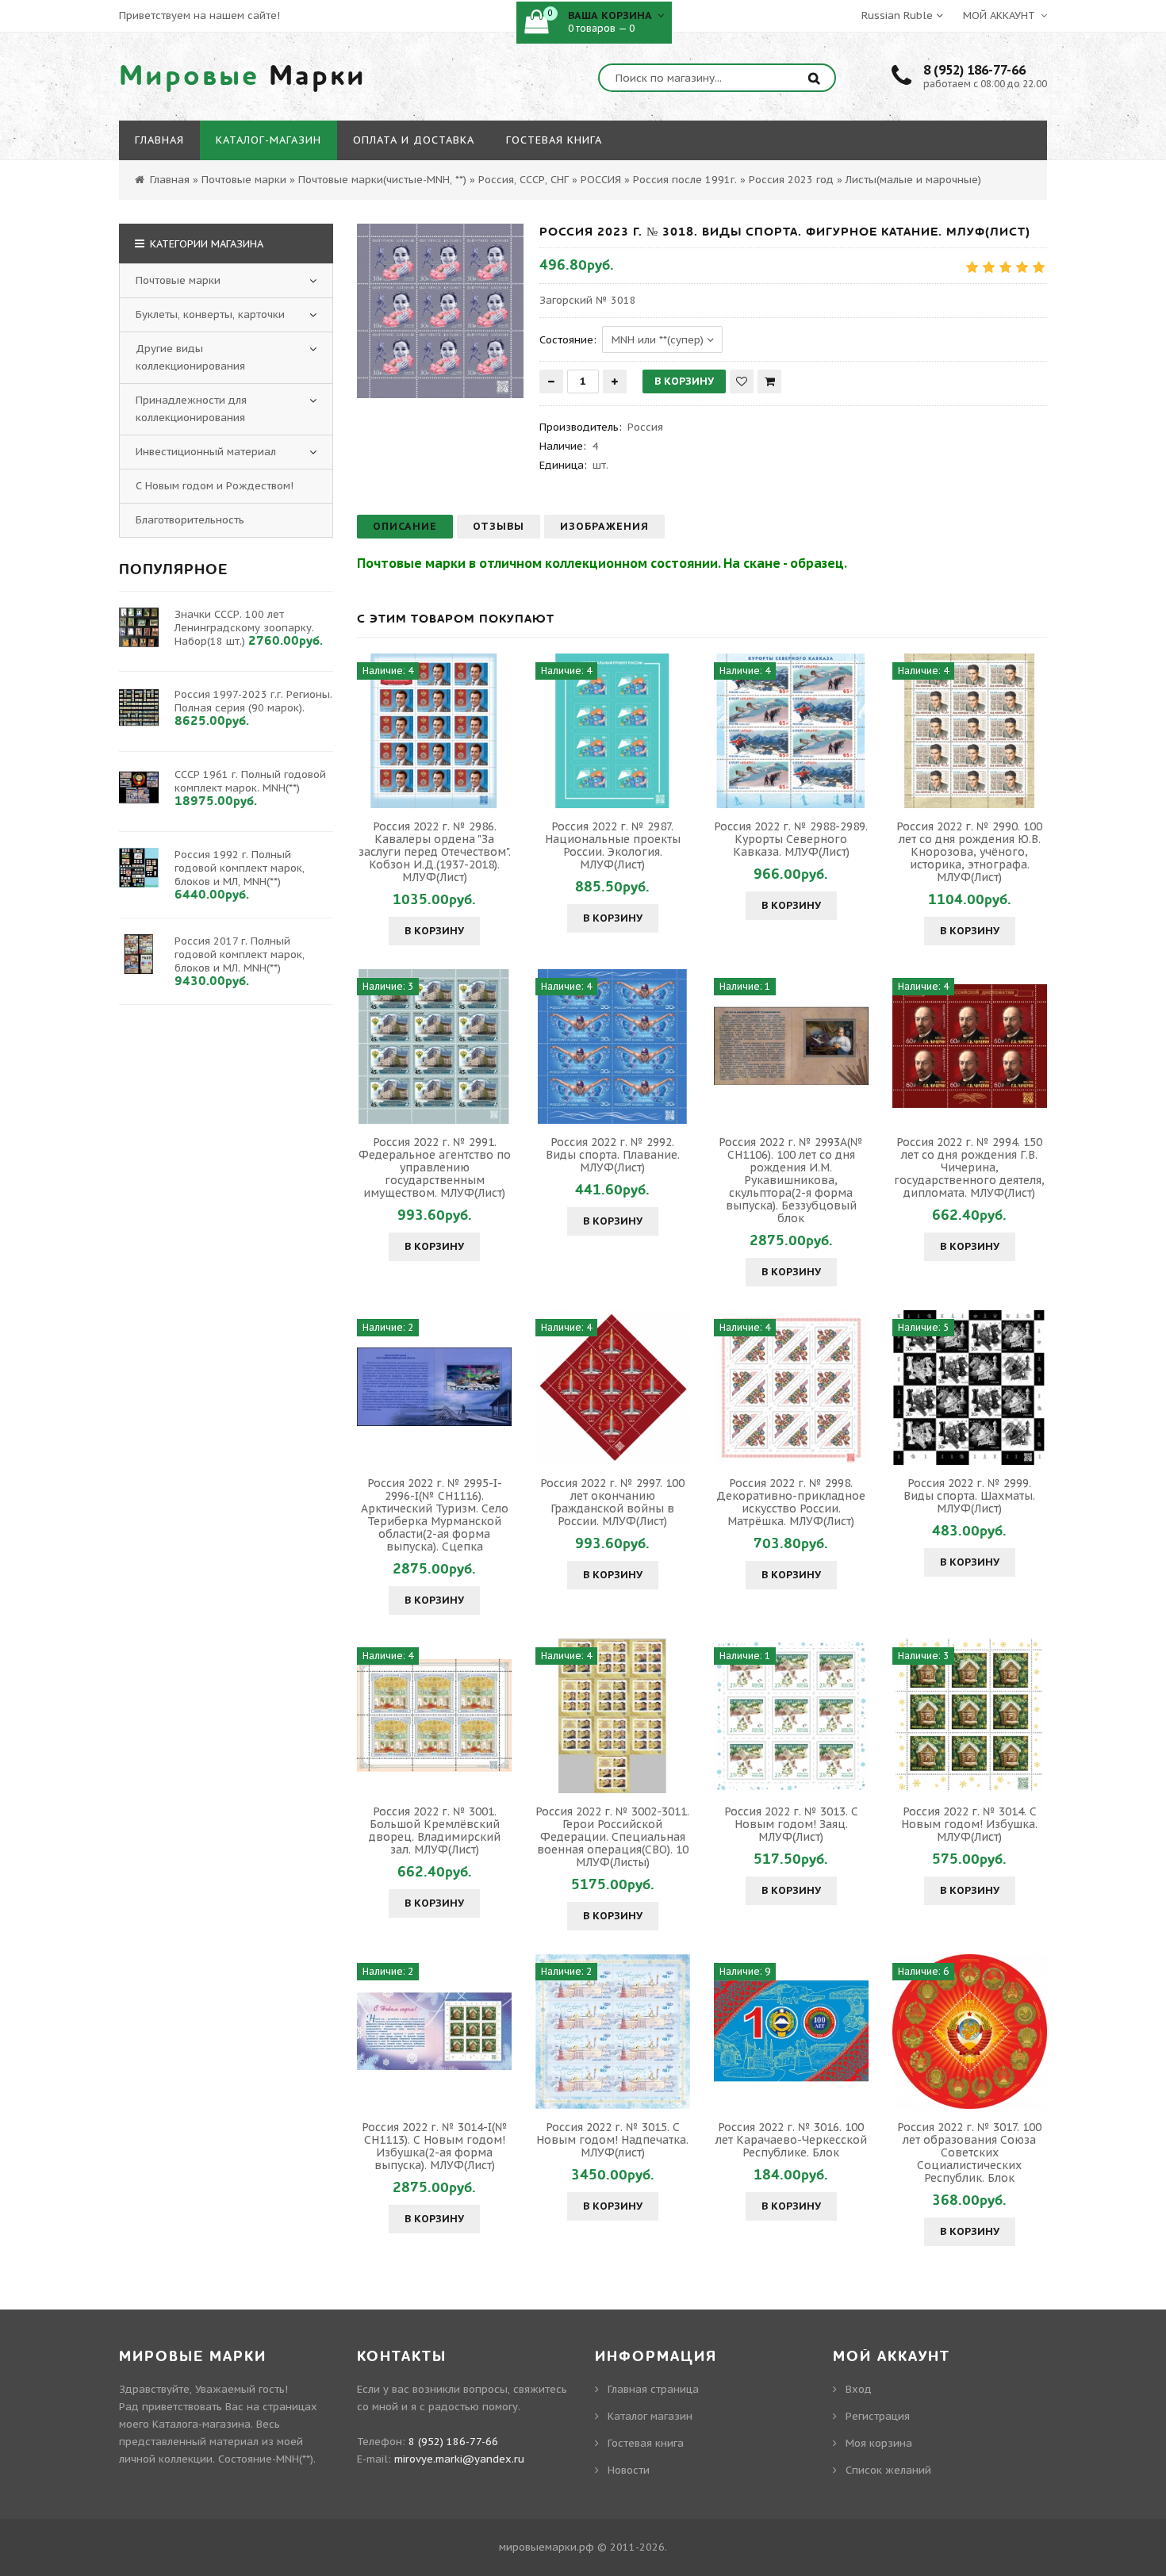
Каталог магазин (650, 2416)
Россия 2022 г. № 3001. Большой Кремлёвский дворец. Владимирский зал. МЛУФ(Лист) (435, 1830)
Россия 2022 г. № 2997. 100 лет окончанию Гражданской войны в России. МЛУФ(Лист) (612, 1502)
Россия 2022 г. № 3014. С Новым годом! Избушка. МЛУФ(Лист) (969, 1824)
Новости (629, 2470)
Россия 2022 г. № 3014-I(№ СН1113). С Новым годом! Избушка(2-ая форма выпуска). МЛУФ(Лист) (435, 2146)
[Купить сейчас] (769, 381)
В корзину (434, 931)
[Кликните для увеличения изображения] (440, 311)
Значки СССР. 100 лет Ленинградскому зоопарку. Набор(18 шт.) (244, 628)
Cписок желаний (888, 2470)
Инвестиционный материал (206, 452)
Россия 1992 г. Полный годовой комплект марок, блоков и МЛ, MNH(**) (240, 868)
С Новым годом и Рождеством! (215, 486)
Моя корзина (879, 2443)
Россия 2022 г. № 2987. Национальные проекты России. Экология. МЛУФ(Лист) (613, 845)
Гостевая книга (646, 2443)
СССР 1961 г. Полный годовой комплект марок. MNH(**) (250, 781)
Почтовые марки (178, 280)
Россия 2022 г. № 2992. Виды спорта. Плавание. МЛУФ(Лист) (613, 1155)
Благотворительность (190, 520)
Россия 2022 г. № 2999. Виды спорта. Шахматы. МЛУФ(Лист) (969, 1496)
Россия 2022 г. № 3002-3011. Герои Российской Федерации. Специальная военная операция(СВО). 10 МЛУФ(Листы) (612, 1837)
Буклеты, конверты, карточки (210, 314)
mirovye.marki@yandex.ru (459, 2459)
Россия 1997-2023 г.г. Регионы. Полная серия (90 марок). (253, 701)
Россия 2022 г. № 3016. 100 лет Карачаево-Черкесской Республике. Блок (791, 2140)
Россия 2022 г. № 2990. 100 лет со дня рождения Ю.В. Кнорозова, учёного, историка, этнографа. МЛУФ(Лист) (969, 852)
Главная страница (653, 2389)
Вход (859, 2389)
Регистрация (878, 2416)
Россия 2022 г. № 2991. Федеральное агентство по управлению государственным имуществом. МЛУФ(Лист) (435, 1167)
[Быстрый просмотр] (435, 730)
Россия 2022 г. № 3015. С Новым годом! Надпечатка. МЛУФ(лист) (612, 2140)
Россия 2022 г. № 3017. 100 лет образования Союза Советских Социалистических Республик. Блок (969, 2152)
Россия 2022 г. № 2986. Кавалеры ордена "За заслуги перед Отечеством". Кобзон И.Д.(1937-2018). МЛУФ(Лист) (435, 852)
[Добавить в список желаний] (742, 381)
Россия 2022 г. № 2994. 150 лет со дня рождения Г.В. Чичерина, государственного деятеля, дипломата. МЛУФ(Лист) (969, 1167)
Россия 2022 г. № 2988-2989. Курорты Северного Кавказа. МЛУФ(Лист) (791, 839)
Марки (243, 76)
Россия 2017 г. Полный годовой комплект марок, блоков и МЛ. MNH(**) (240, 954)
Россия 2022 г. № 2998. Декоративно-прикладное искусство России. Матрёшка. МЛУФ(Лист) (791, 1502)
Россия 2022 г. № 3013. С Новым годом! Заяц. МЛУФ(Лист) (791, 1824)
